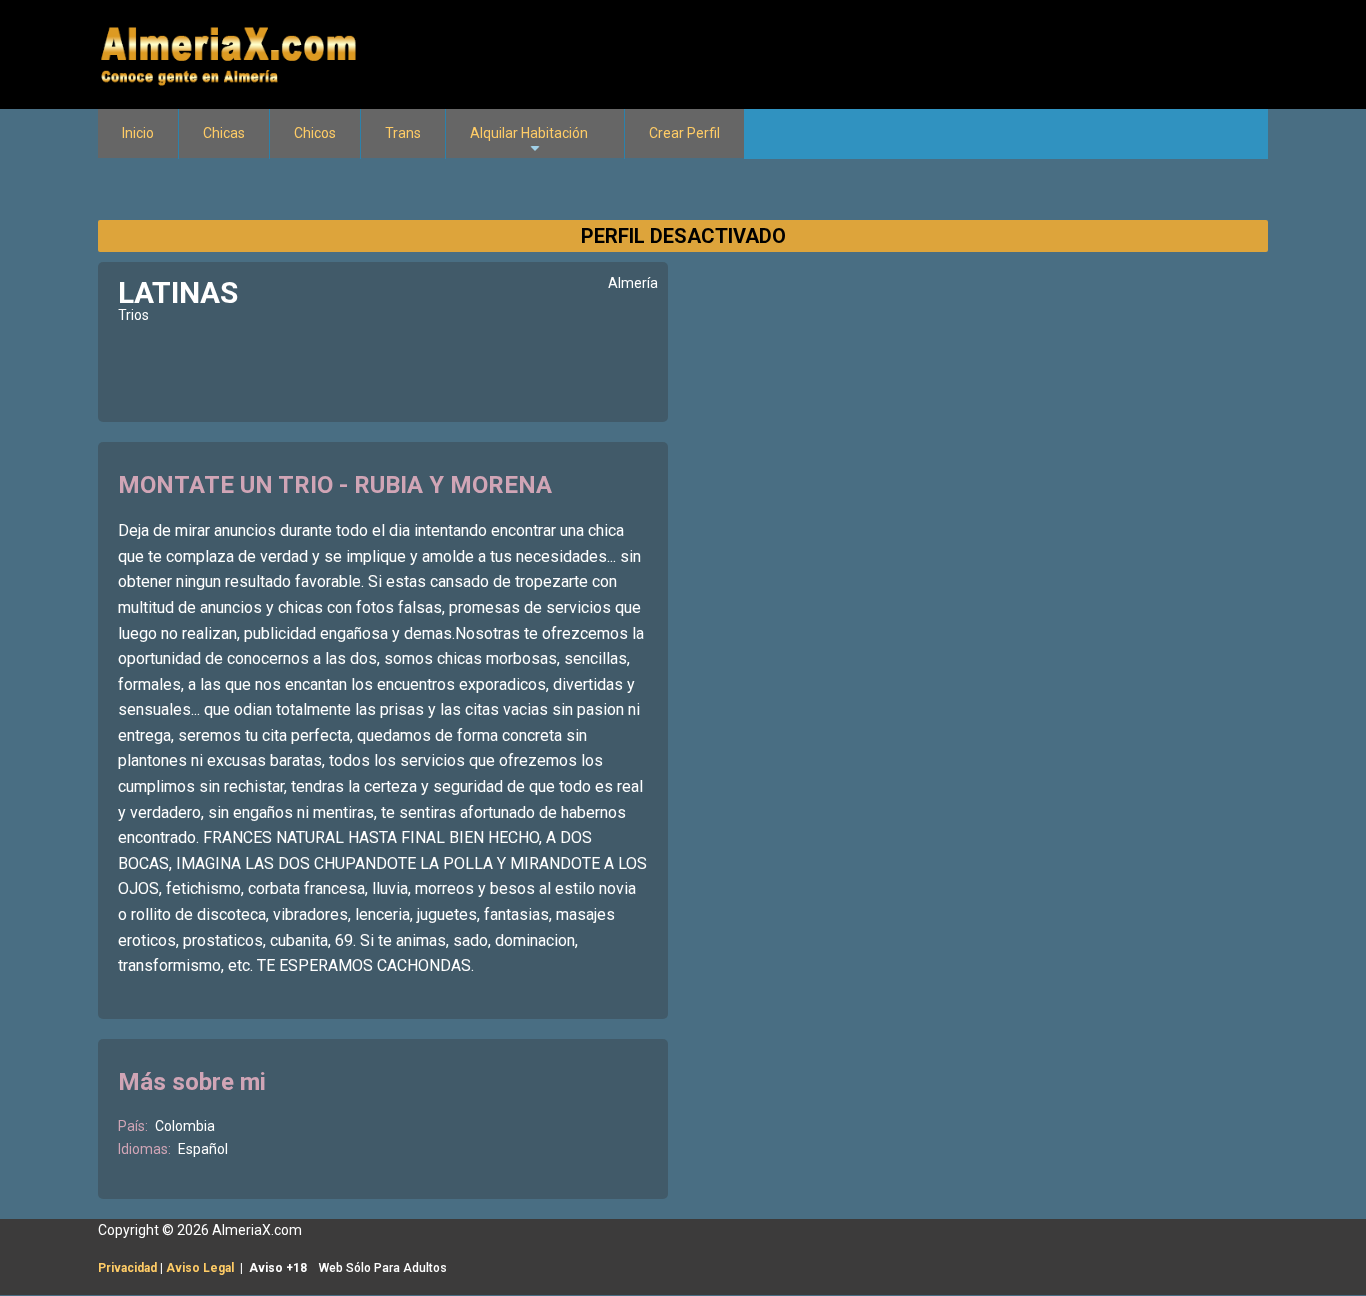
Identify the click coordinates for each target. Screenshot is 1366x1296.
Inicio (138, 133)
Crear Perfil (684, 133)
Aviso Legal (200, 1268)
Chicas (224, 133)
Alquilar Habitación (529, 142)
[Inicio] (230, 53)
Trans (403, 133)
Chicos (315, 133)
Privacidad (127, 1268)
